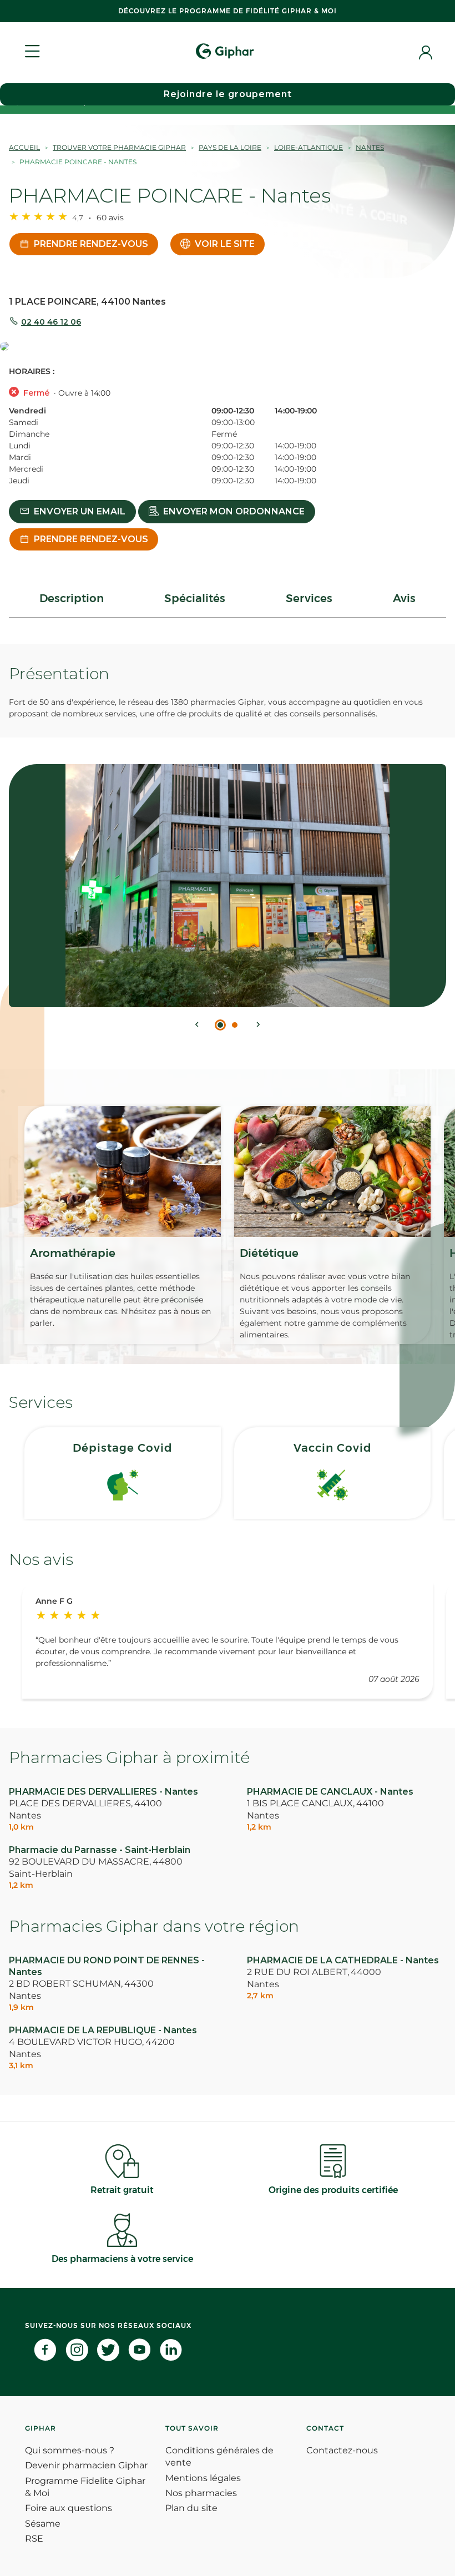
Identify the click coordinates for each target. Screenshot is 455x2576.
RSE (34, 2539)
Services (309, 598)
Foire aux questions (69, 2508)
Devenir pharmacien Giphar (86, 2465)
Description (72, 598)
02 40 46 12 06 (51, 322)
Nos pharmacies (201, 2493)
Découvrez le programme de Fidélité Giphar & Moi (228, 11)
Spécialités (195, 598)
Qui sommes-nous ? (70, 2450)
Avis (404, 598)
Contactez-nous (342, 2450)
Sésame (43, 2524)
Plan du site (191, 2508)
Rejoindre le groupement (228, 94)
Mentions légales (203, 2478)
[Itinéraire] (228, 347)
